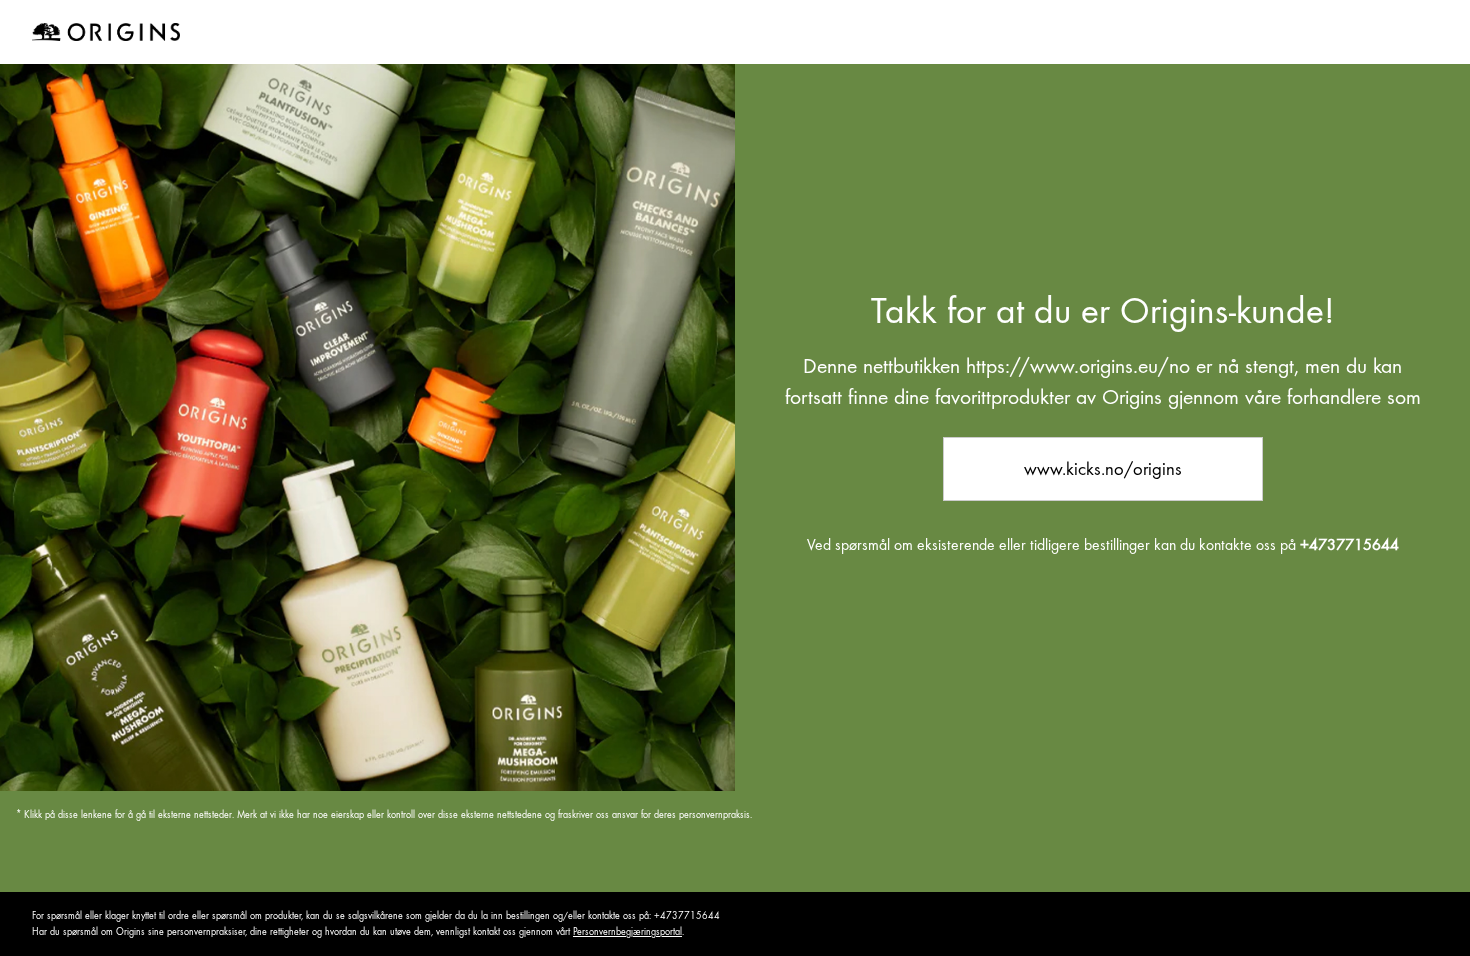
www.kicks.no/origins (1103, 468)
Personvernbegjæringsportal (627, 931)
